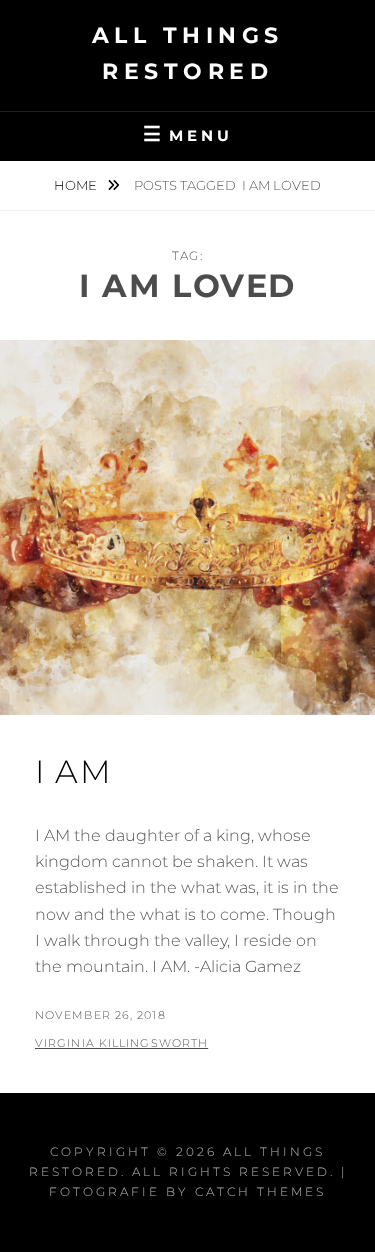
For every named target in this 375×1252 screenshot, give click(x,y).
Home (77, 185)
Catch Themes (260, 1191)
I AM (73, 771)
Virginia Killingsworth (121, 1043)
